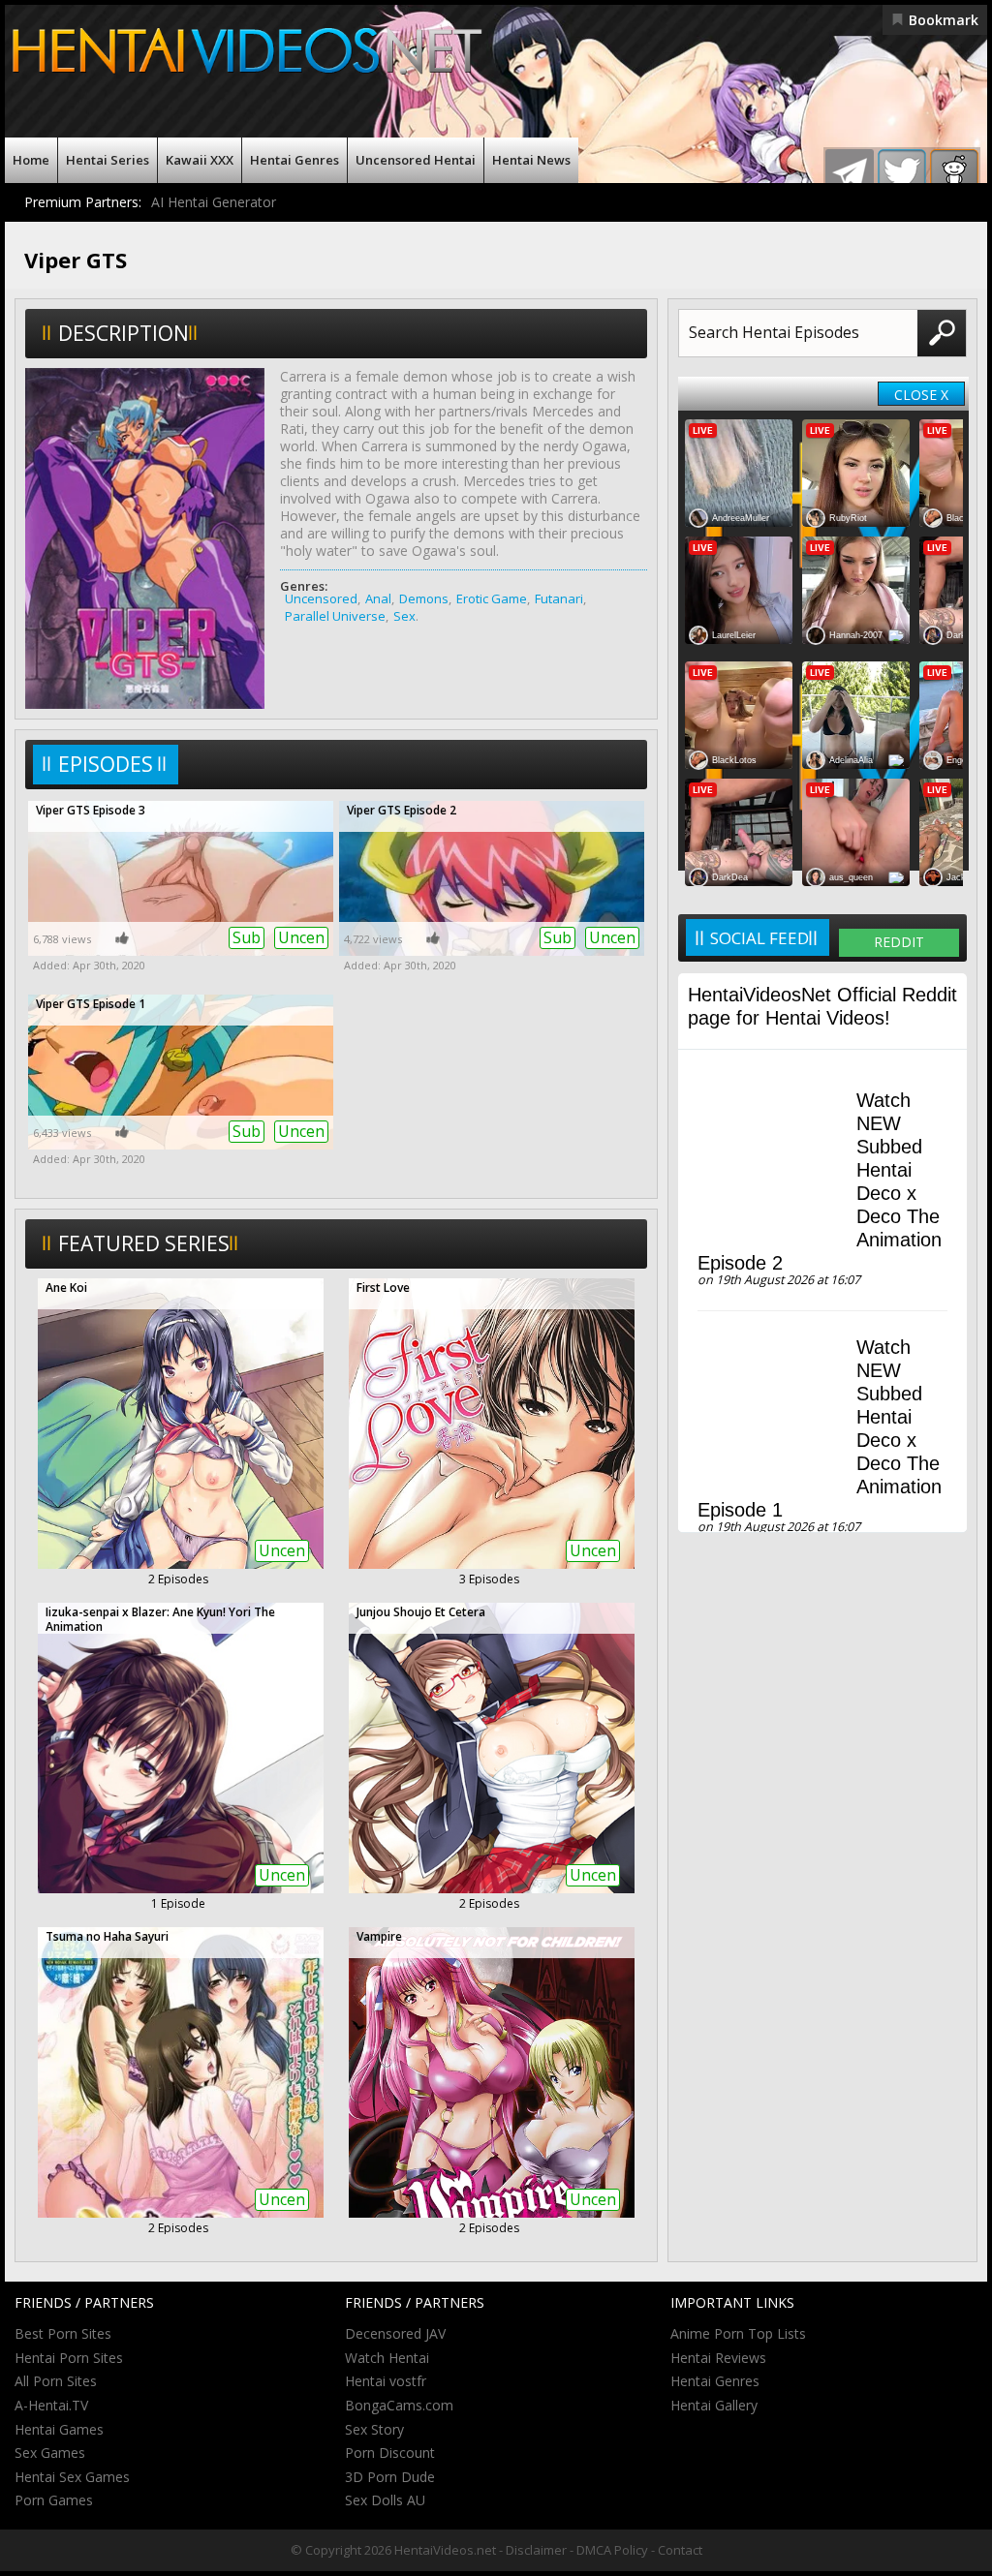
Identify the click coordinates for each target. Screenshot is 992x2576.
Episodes (106, 764)
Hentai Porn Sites (69, 2358)
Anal (378, 598)
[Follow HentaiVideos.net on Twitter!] (902, 173)
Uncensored (321, 598)
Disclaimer (536, 2550)
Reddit (899, 942)
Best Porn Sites (63, 2333)
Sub (247, 937)
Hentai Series (108, 160)
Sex (404, 616)
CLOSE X (921, 395)
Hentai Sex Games (72, 2477)
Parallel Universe (335, 616)
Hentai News (531, 160)
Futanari (559, 598)
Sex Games (50, 2453)
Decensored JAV (395, 2333)
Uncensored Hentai (416, 160)
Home (31, 160)
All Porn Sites (56, 2381)
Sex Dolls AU (385, 2500)
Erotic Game (492, 598)
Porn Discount (390, 2453)
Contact (680, 2550)
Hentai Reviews (718, 2358)
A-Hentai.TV (51, 2405)
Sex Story (374, 2429)
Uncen (301, 937)
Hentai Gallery (714, 2405)
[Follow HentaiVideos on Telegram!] (850, 173)
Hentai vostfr (386, 2381)
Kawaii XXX (200, 160)
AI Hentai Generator (214, 202)
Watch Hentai (387, 2358)
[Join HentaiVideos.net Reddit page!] (954, 173)
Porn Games (54, 2500)
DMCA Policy (612, 2550)
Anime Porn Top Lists (738, 2333)
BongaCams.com (399, 2405)
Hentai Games (59, 2429)
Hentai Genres (294, 160)
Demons (424, 598)
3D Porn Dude (390, 2477)
